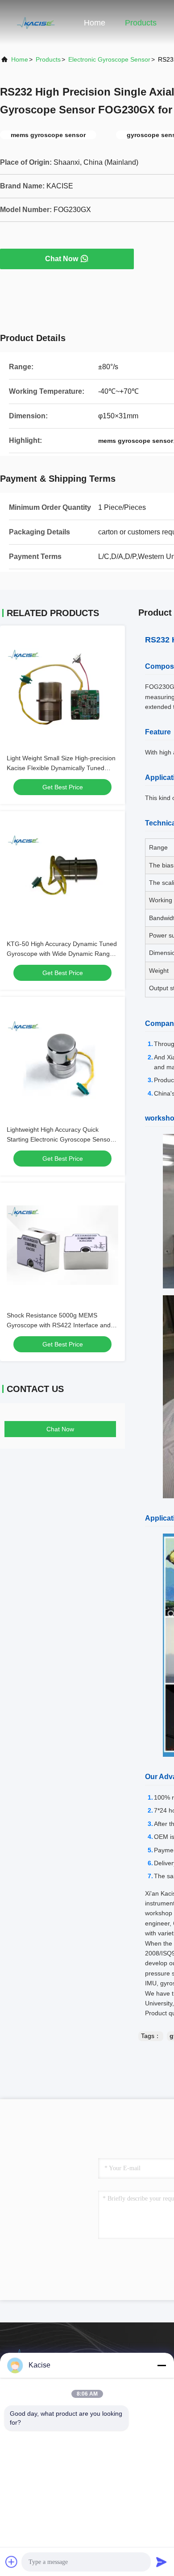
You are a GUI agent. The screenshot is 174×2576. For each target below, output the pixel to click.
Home (95, 23)
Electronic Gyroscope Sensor (109, 59)
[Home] (36, 22)
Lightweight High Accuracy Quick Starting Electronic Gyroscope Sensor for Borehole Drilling (60, 1139)
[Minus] (162, 2365)
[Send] (162, 2562)
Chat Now (62, 259)
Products (141, 23)
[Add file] (12, 2562)
